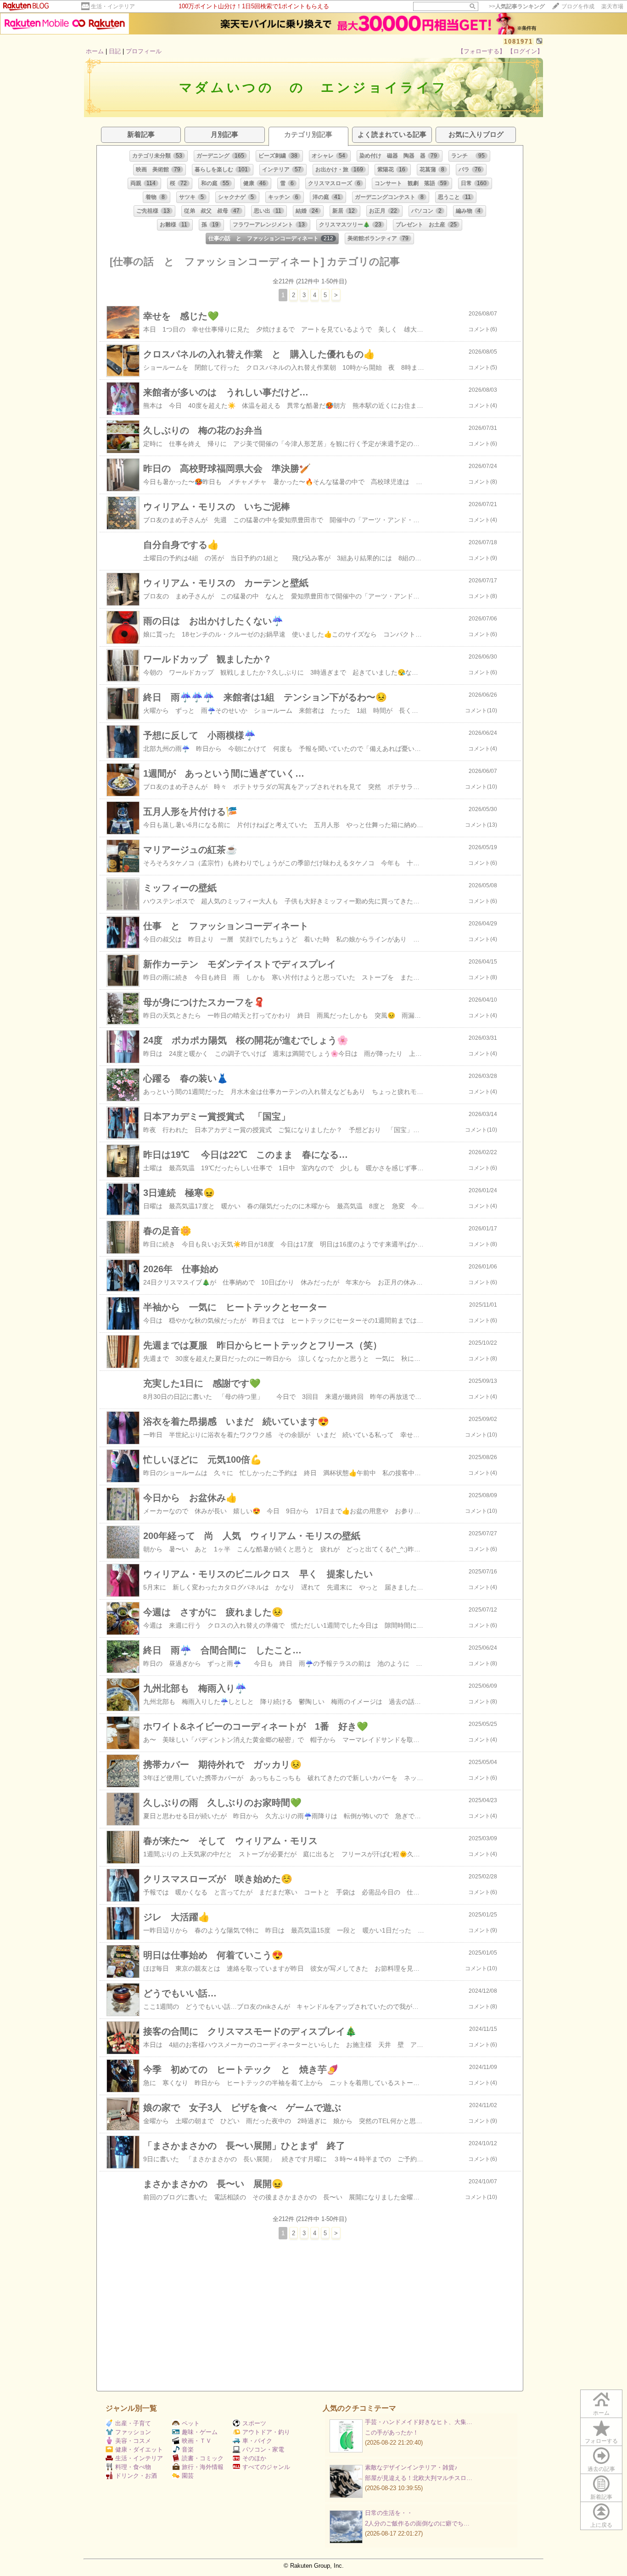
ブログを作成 (578, 6)
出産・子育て (133, 2423)
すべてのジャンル (266, 2467)
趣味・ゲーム (200, 2432)
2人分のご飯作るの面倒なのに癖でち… (417, 2523)
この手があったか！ (392, 2432)
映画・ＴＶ (197, 2441)
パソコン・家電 (263, 2449)
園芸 (188, 2476)
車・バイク (257, 2441)
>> (517, 6)
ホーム (95, 51)
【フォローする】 (481, 51)
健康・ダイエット (139, 2449)
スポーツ (254, 2423)
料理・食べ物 (133, 2467)
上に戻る (601, 2525)
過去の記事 (601, 2469)
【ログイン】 (525, 51)
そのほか (254, 2458)
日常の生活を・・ (389, 2513)
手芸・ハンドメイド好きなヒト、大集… (419, 2422)
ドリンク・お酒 (136, 2476)
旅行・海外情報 (203, 2467)
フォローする (601, 2441)
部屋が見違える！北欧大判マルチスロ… (419, 2478)
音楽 (188, 2449)
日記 (115, 51)
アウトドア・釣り (266, 2432)
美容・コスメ (133, 2441)
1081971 (518, 42)
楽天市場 (612, 6)
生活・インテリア (113, 6)
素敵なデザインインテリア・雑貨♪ (411, 2467)
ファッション (133, 2432)
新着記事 (601, 2497)
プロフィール (144, 51)
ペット (191, 2423)
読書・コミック (203, 2458)
